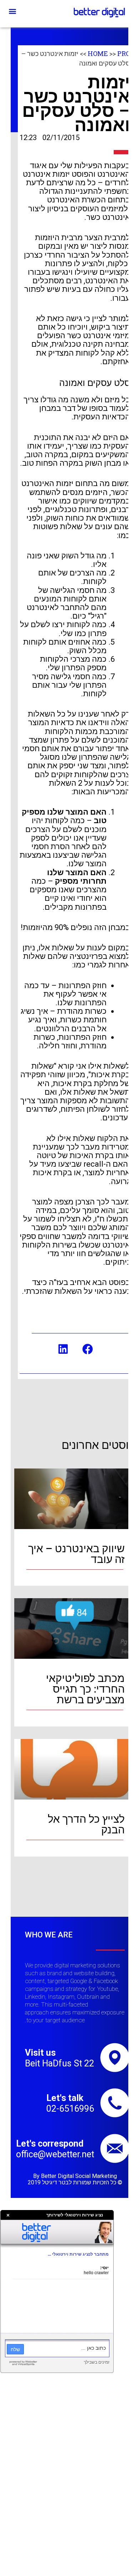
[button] (12, 11)
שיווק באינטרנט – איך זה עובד (76, 1554)
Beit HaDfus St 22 (60, 2063)
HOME (98, 53)
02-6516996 (70, 2109)
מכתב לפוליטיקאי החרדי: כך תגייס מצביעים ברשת (85, 1689)
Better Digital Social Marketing (79, 2176)
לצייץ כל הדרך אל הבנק (86, 1824)
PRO (124, 53)
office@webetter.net (55, 2154)
